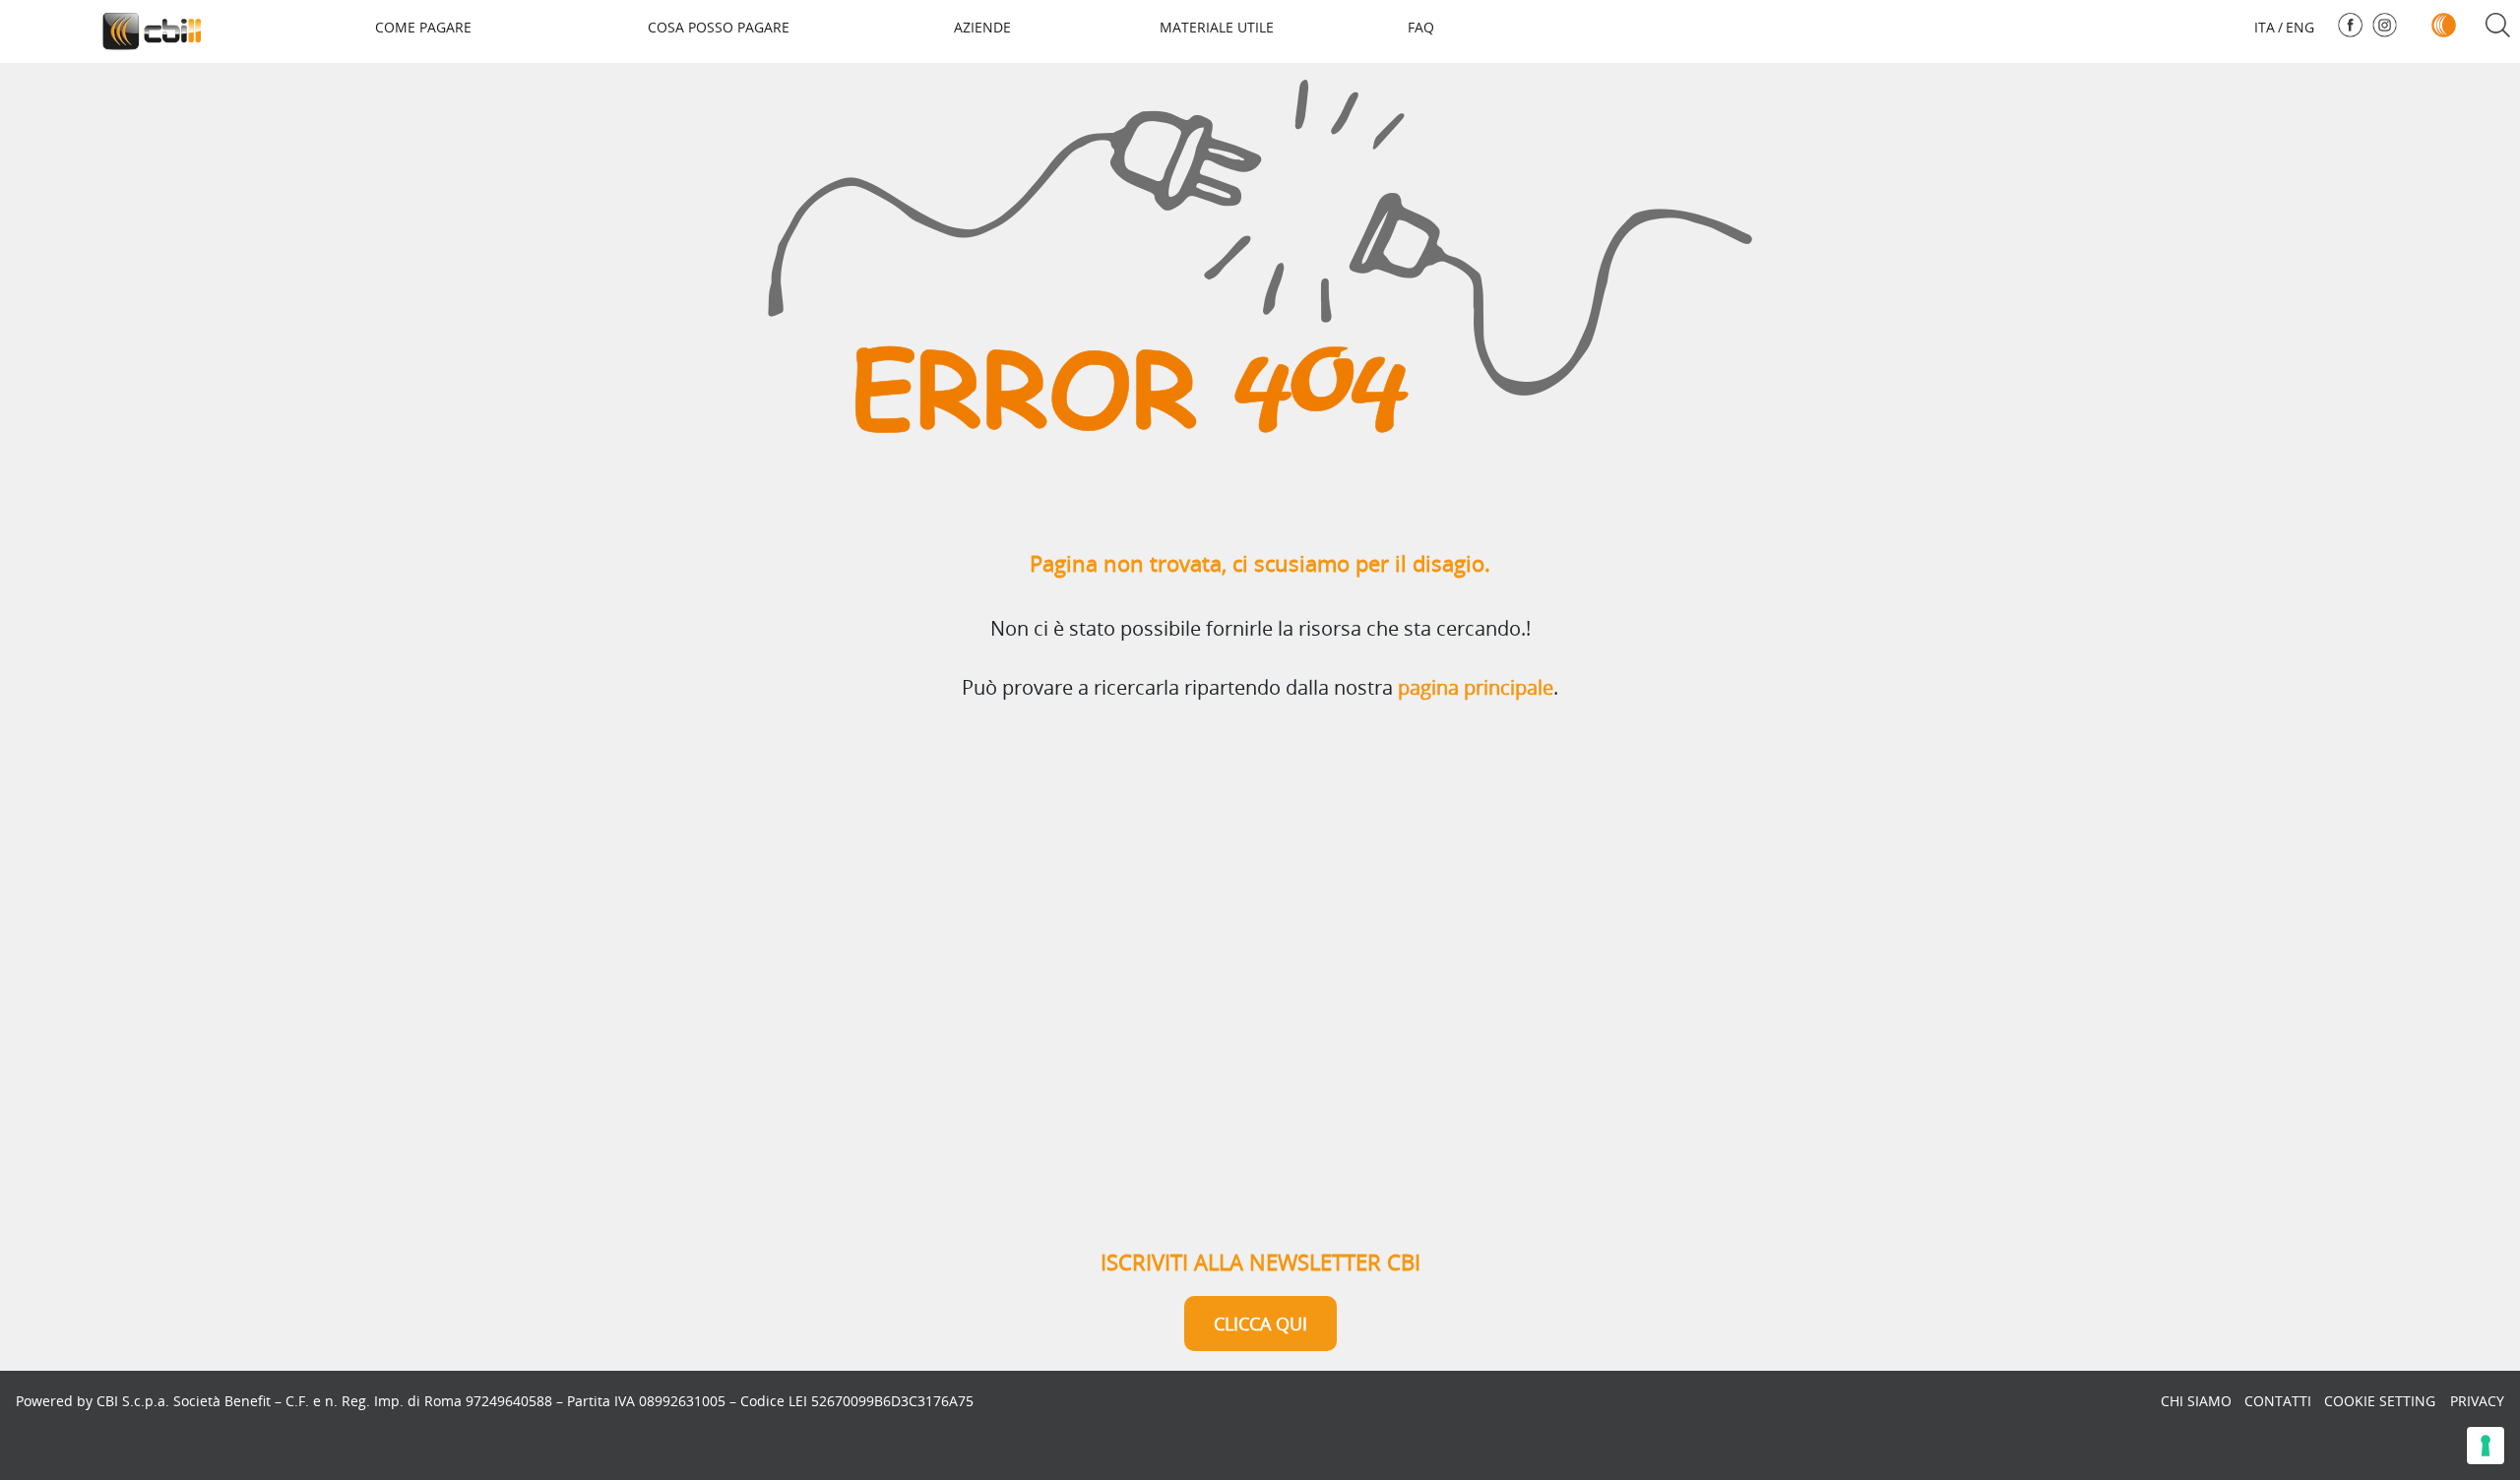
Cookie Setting (2380, 1401)
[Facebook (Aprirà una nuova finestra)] (2350, 25)
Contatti (2278, 1401)
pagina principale (1476, 687)
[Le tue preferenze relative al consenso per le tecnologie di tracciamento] (2486, 1446)
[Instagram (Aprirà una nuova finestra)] (2385, 25)
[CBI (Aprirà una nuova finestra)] (2444, 25)
